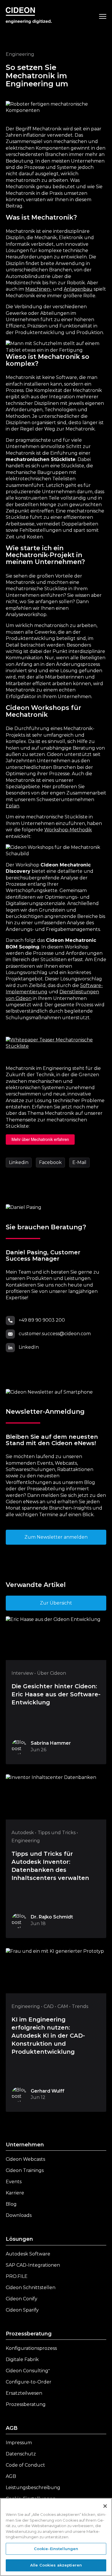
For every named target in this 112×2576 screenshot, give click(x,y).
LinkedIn (29, 1347)
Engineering (20, 54)
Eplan (12, 806)
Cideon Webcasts (25, 2159)
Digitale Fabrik (22, 2359)
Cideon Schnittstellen (31, 2288)
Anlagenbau (78, 289)
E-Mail (79, 1162)
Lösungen (19, 2239)
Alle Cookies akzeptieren (56, 2565)
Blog (11, 2204)
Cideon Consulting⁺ (28, 2371)
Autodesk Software (28, 2254)
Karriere (15, 2193)
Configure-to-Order (29, 2382)
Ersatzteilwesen (24, 2393)
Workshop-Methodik (68, 830)
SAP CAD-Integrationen (33, 2265)
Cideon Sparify (22, 2310)
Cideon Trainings (25, 2170)
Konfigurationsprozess (31, 2348)
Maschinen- (38, 289)
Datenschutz (21, 2454)
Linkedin (19, 1162)
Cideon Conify (22, 2299)
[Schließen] (105, 2506)
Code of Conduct (25, 2465)
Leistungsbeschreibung (33, 2488)
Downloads (19, 2215)
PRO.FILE (17, 2276)
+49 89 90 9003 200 (42, 1320)
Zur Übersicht (56, 1603)
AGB (12, 2428)
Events (14, 2182)
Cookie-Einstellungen (56, 2549)
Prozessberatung (29, 2334)
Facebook (50, 1162)
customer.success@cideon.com (55, 1334)
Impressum (19, 2443)
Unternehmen (25, 2145)
